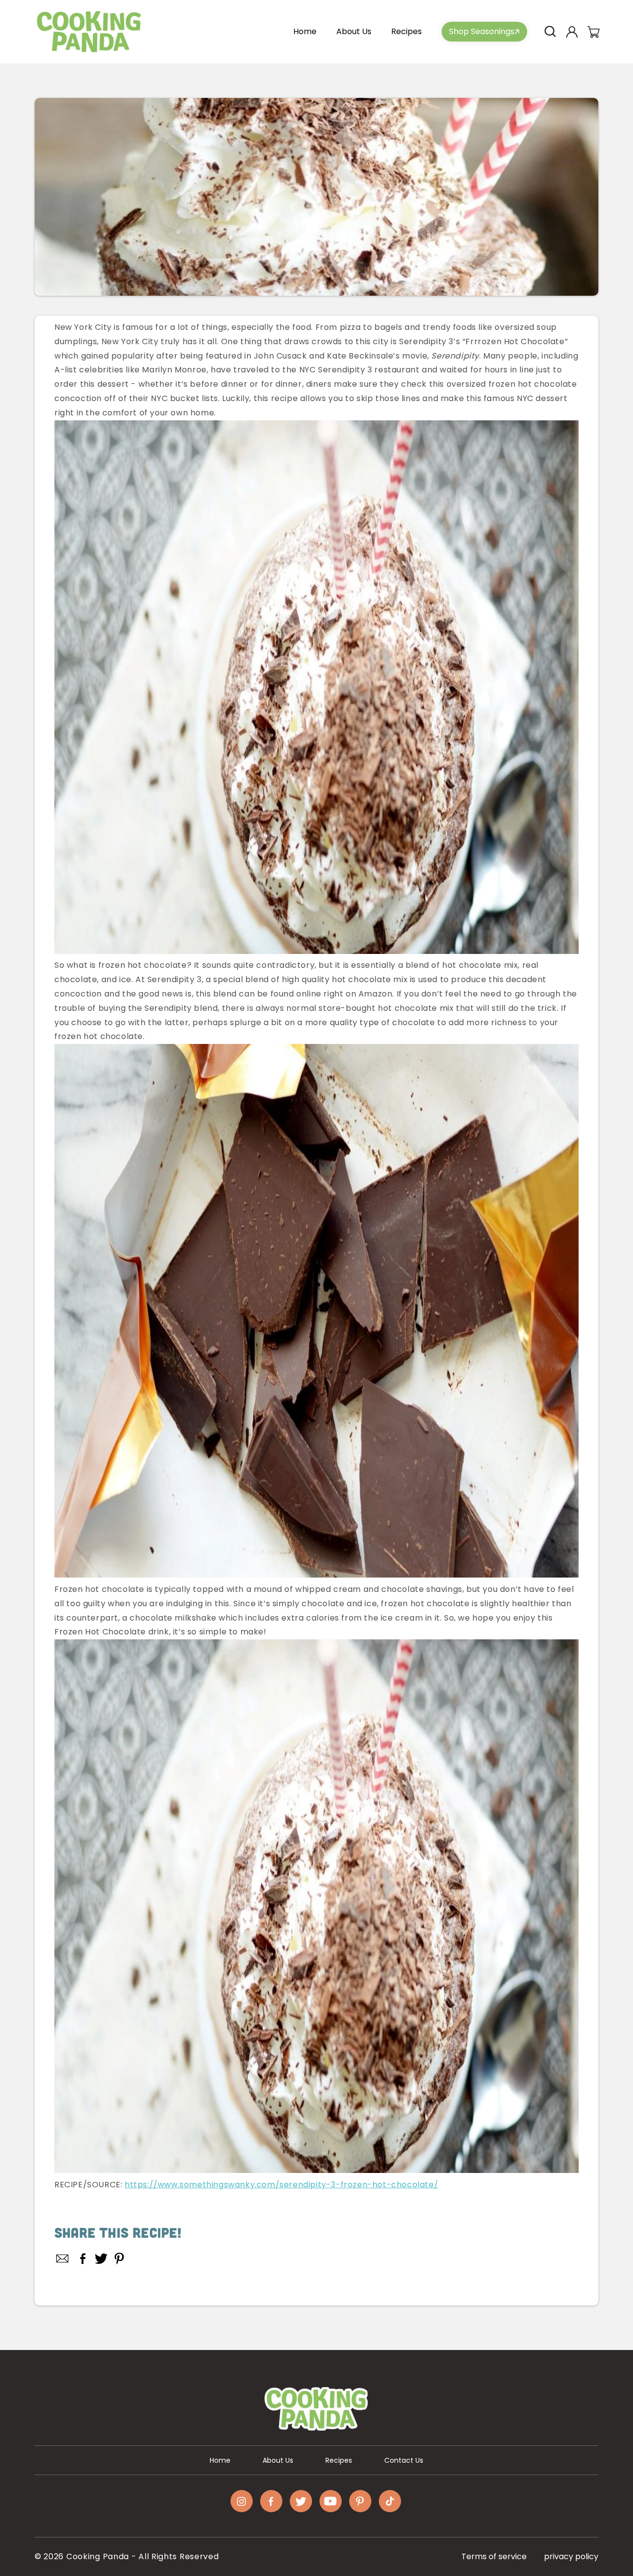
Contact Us (404, 2460)
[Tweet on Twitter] (101, 2259)
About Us (278, 2460)
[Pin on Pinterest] (119, 2259)
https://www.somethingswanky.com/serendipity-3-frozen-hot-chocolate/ (281, 2185)
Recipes (339, 2460)
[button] (550, 32)
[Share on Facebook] (83, 2259)
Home (220, 2460)
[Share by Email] (63, 2259)
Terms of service (494, 2556)
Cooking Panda (98, 2556)
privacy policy (571, 2556)
